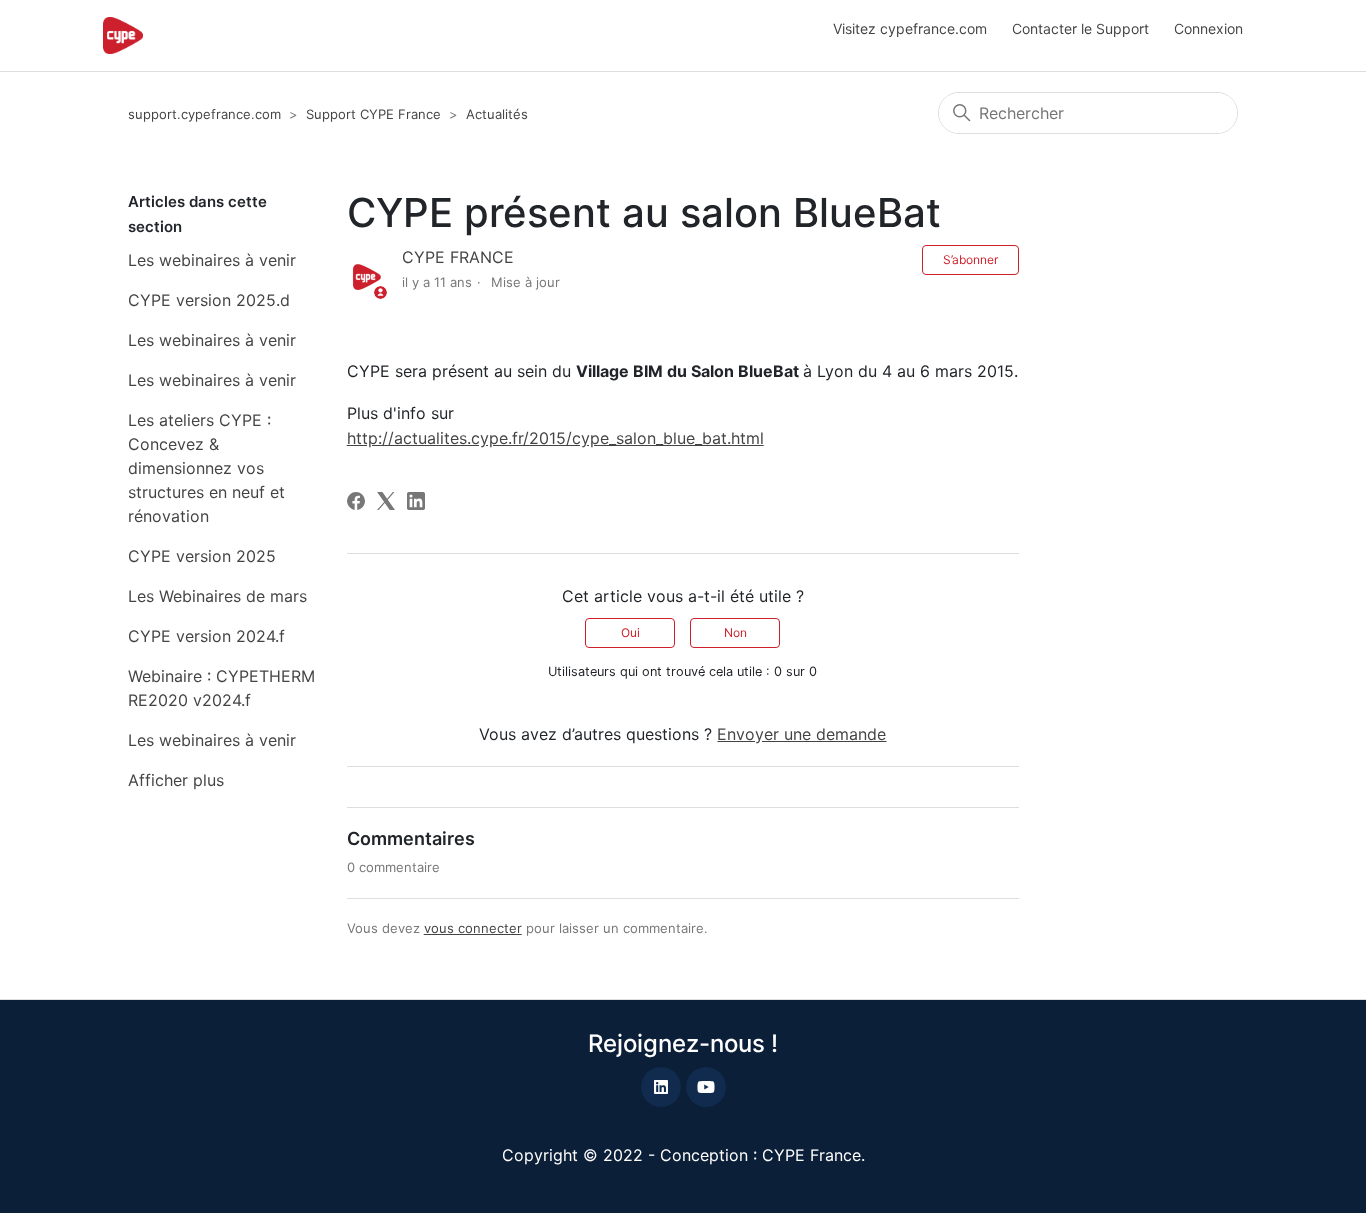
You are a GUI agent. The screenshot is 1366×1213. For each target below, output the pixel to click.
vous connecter (473, 928)
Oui (630, 632)
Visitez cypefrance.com (910, 28)
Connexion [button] (1208, 28)
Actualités (497, 114)
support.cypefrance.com (204, 114)
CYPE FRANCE (458, 257)
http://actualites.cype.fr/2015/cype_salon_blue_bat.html (555, 438)
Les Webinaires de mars (217, 596)
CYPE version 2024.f (206, 636)
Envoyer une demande (801, 734)
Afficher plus (176, 780)
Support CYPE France (373, 114)
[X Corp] (386, 501)
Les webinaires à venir (212, 260)
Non (735, 632)
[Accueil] (123, 35)
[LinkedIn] (416, 501)
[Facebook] (356, 501)
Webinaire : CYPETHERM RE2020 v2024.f (221, 688)
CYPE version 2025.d (209, 300)
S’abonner (970, 259)
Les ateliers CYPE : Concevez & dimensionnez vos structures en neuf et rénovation (206, 468)
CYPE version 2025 (202, 556)
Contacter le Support (1080, 28)
